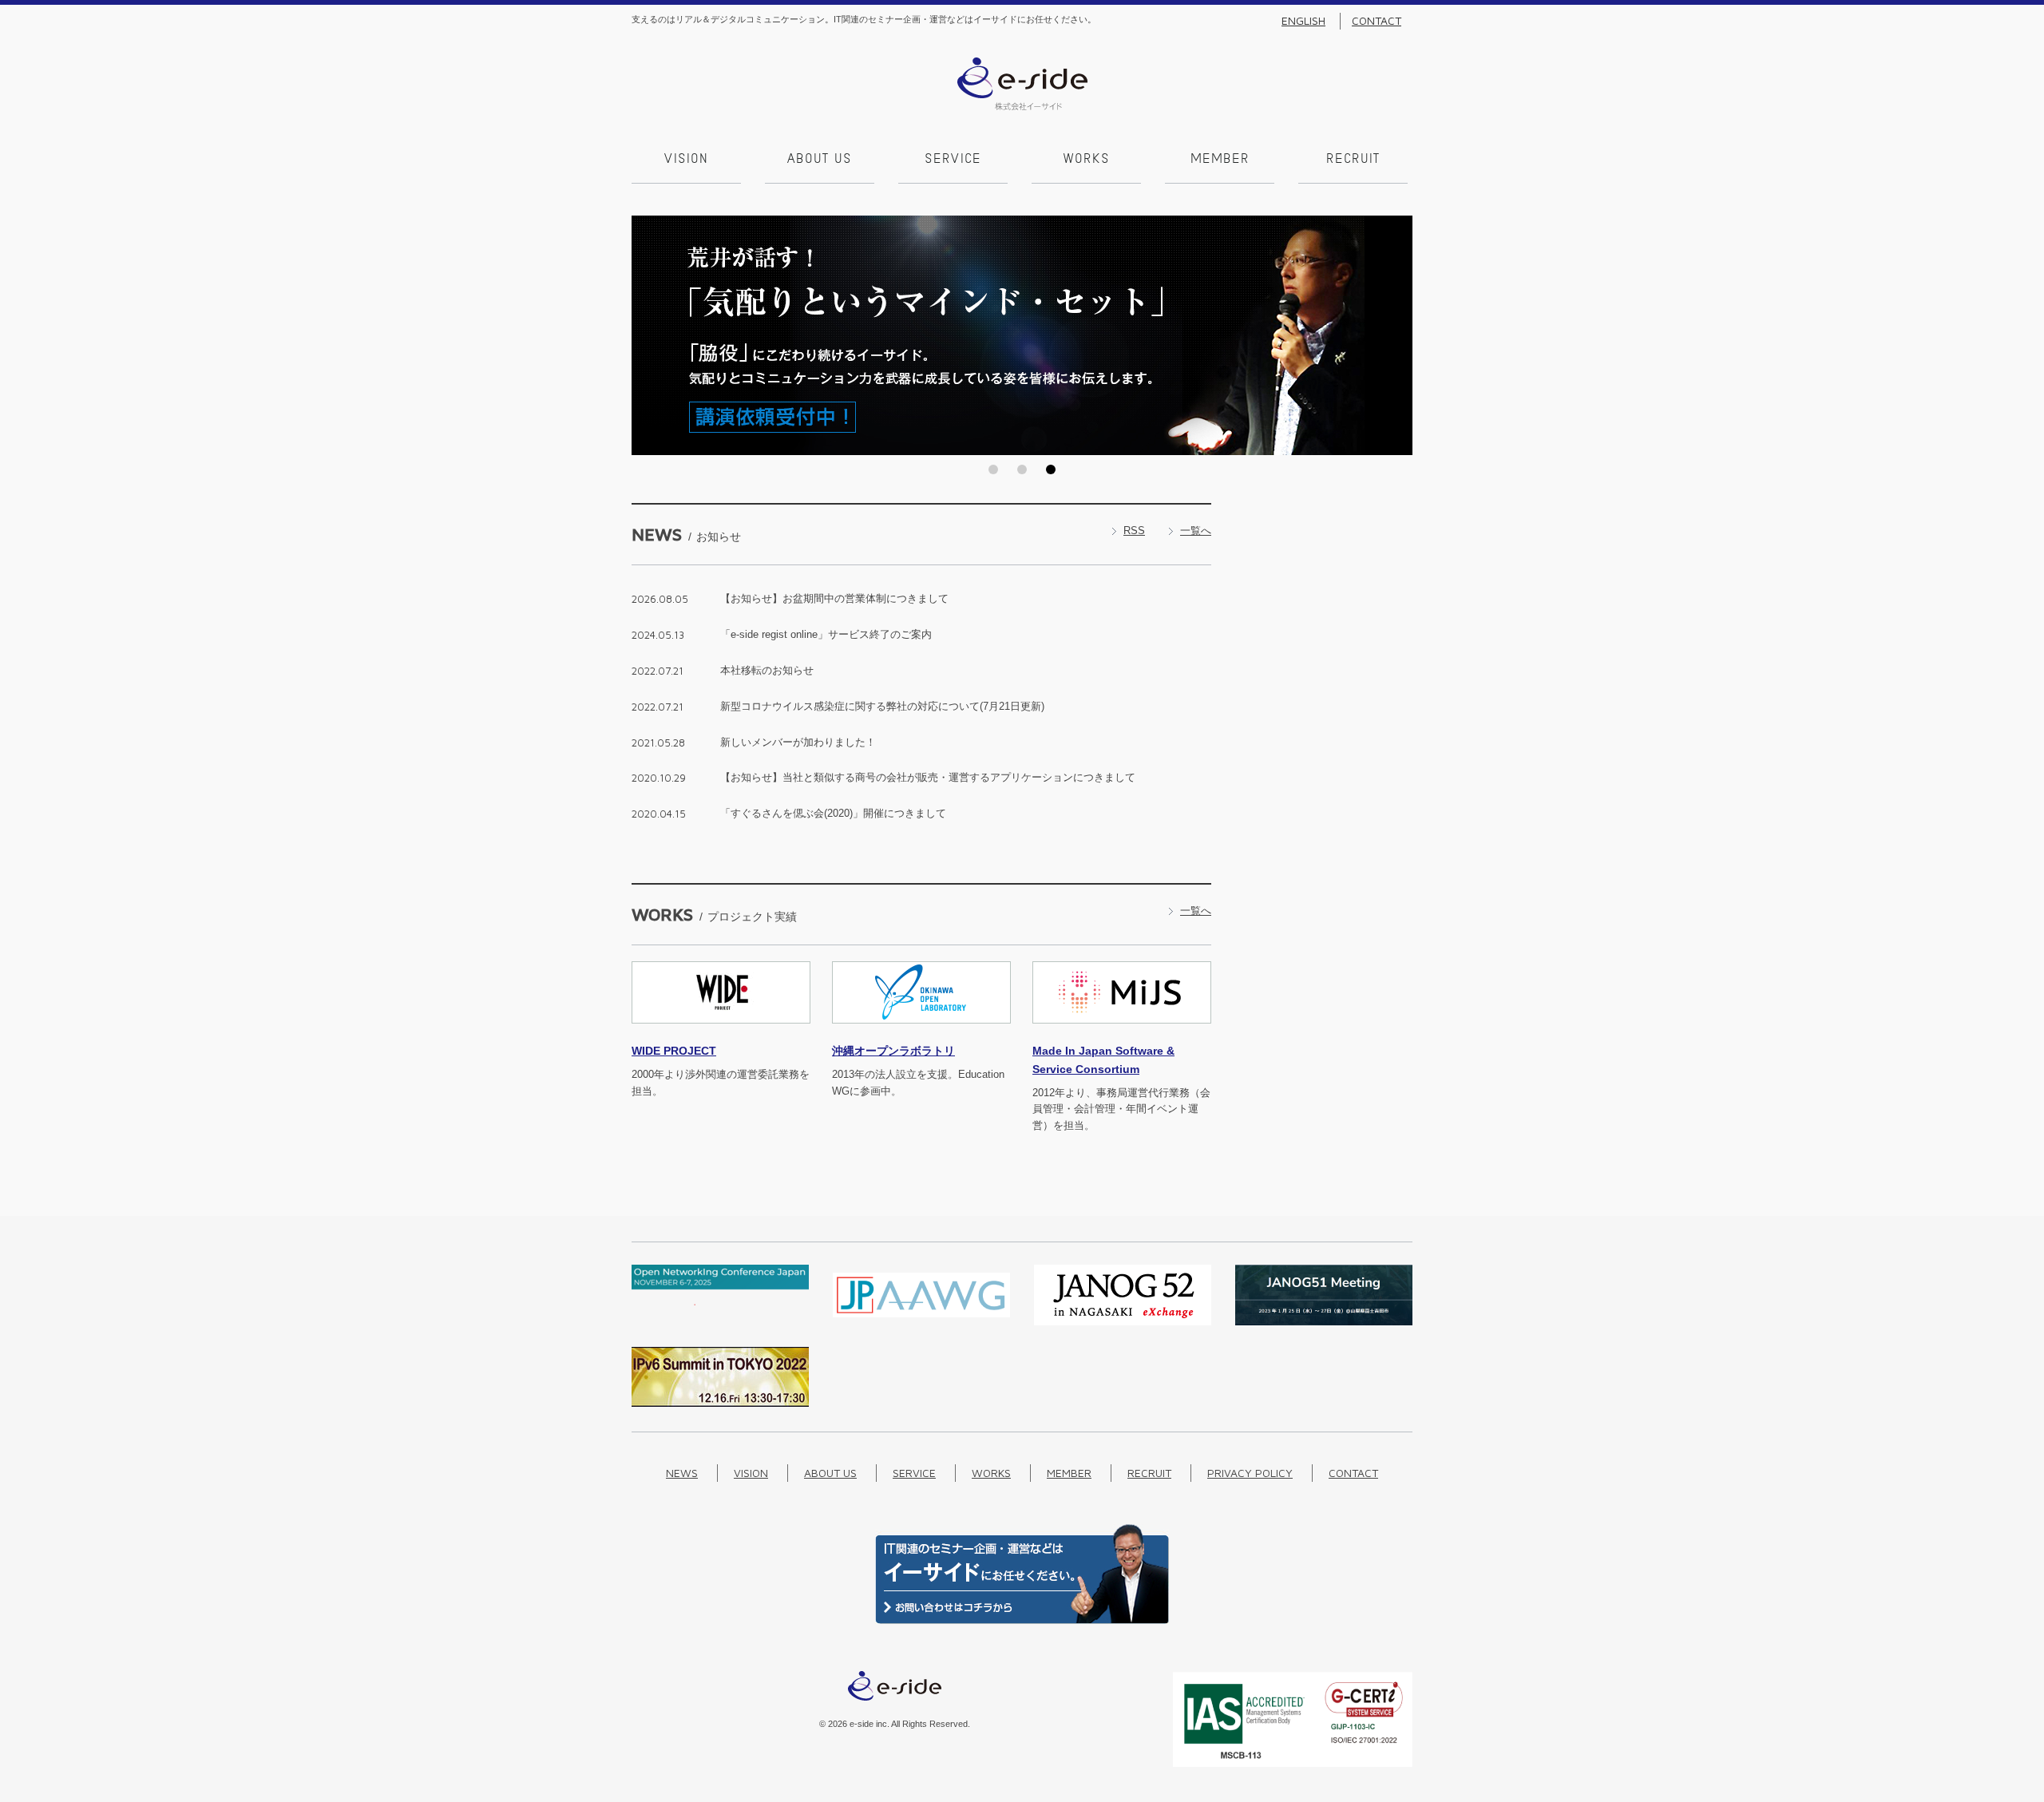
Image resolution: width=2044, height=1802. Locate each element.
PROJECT (674, 1051)
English (1303, 21)
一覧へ (1196, 531)
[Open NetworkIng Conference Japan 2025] (720, 1302)
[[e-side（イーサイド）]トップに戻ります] (1022, 107)
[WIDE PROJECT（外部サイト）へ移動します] (721, 1033)
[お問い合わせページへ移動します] (1022, 1620)
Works (1087, 160)
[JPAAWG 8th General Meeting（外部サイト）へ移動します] (921, 1322)
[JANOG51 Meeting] (1324, 1322)
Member (1220, 160)
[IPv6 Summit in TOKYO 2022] (720, 1403)
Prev (648, 335)
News (682, 1473)
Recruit (1353, 160)
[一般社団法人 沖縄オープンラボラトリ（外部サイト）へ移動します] (921, 1033)
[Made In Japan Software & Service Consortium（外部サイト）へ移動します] (1122, 1033)
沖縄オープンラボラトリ (893, 1051)
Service (953, 160)
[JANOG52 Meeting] (1123, 1322)
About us (820, 160)
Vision (686, 160)
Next (1396, 335)
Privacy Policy (1250, 1473)
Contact (1377, 21)
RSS (1134, 531)
